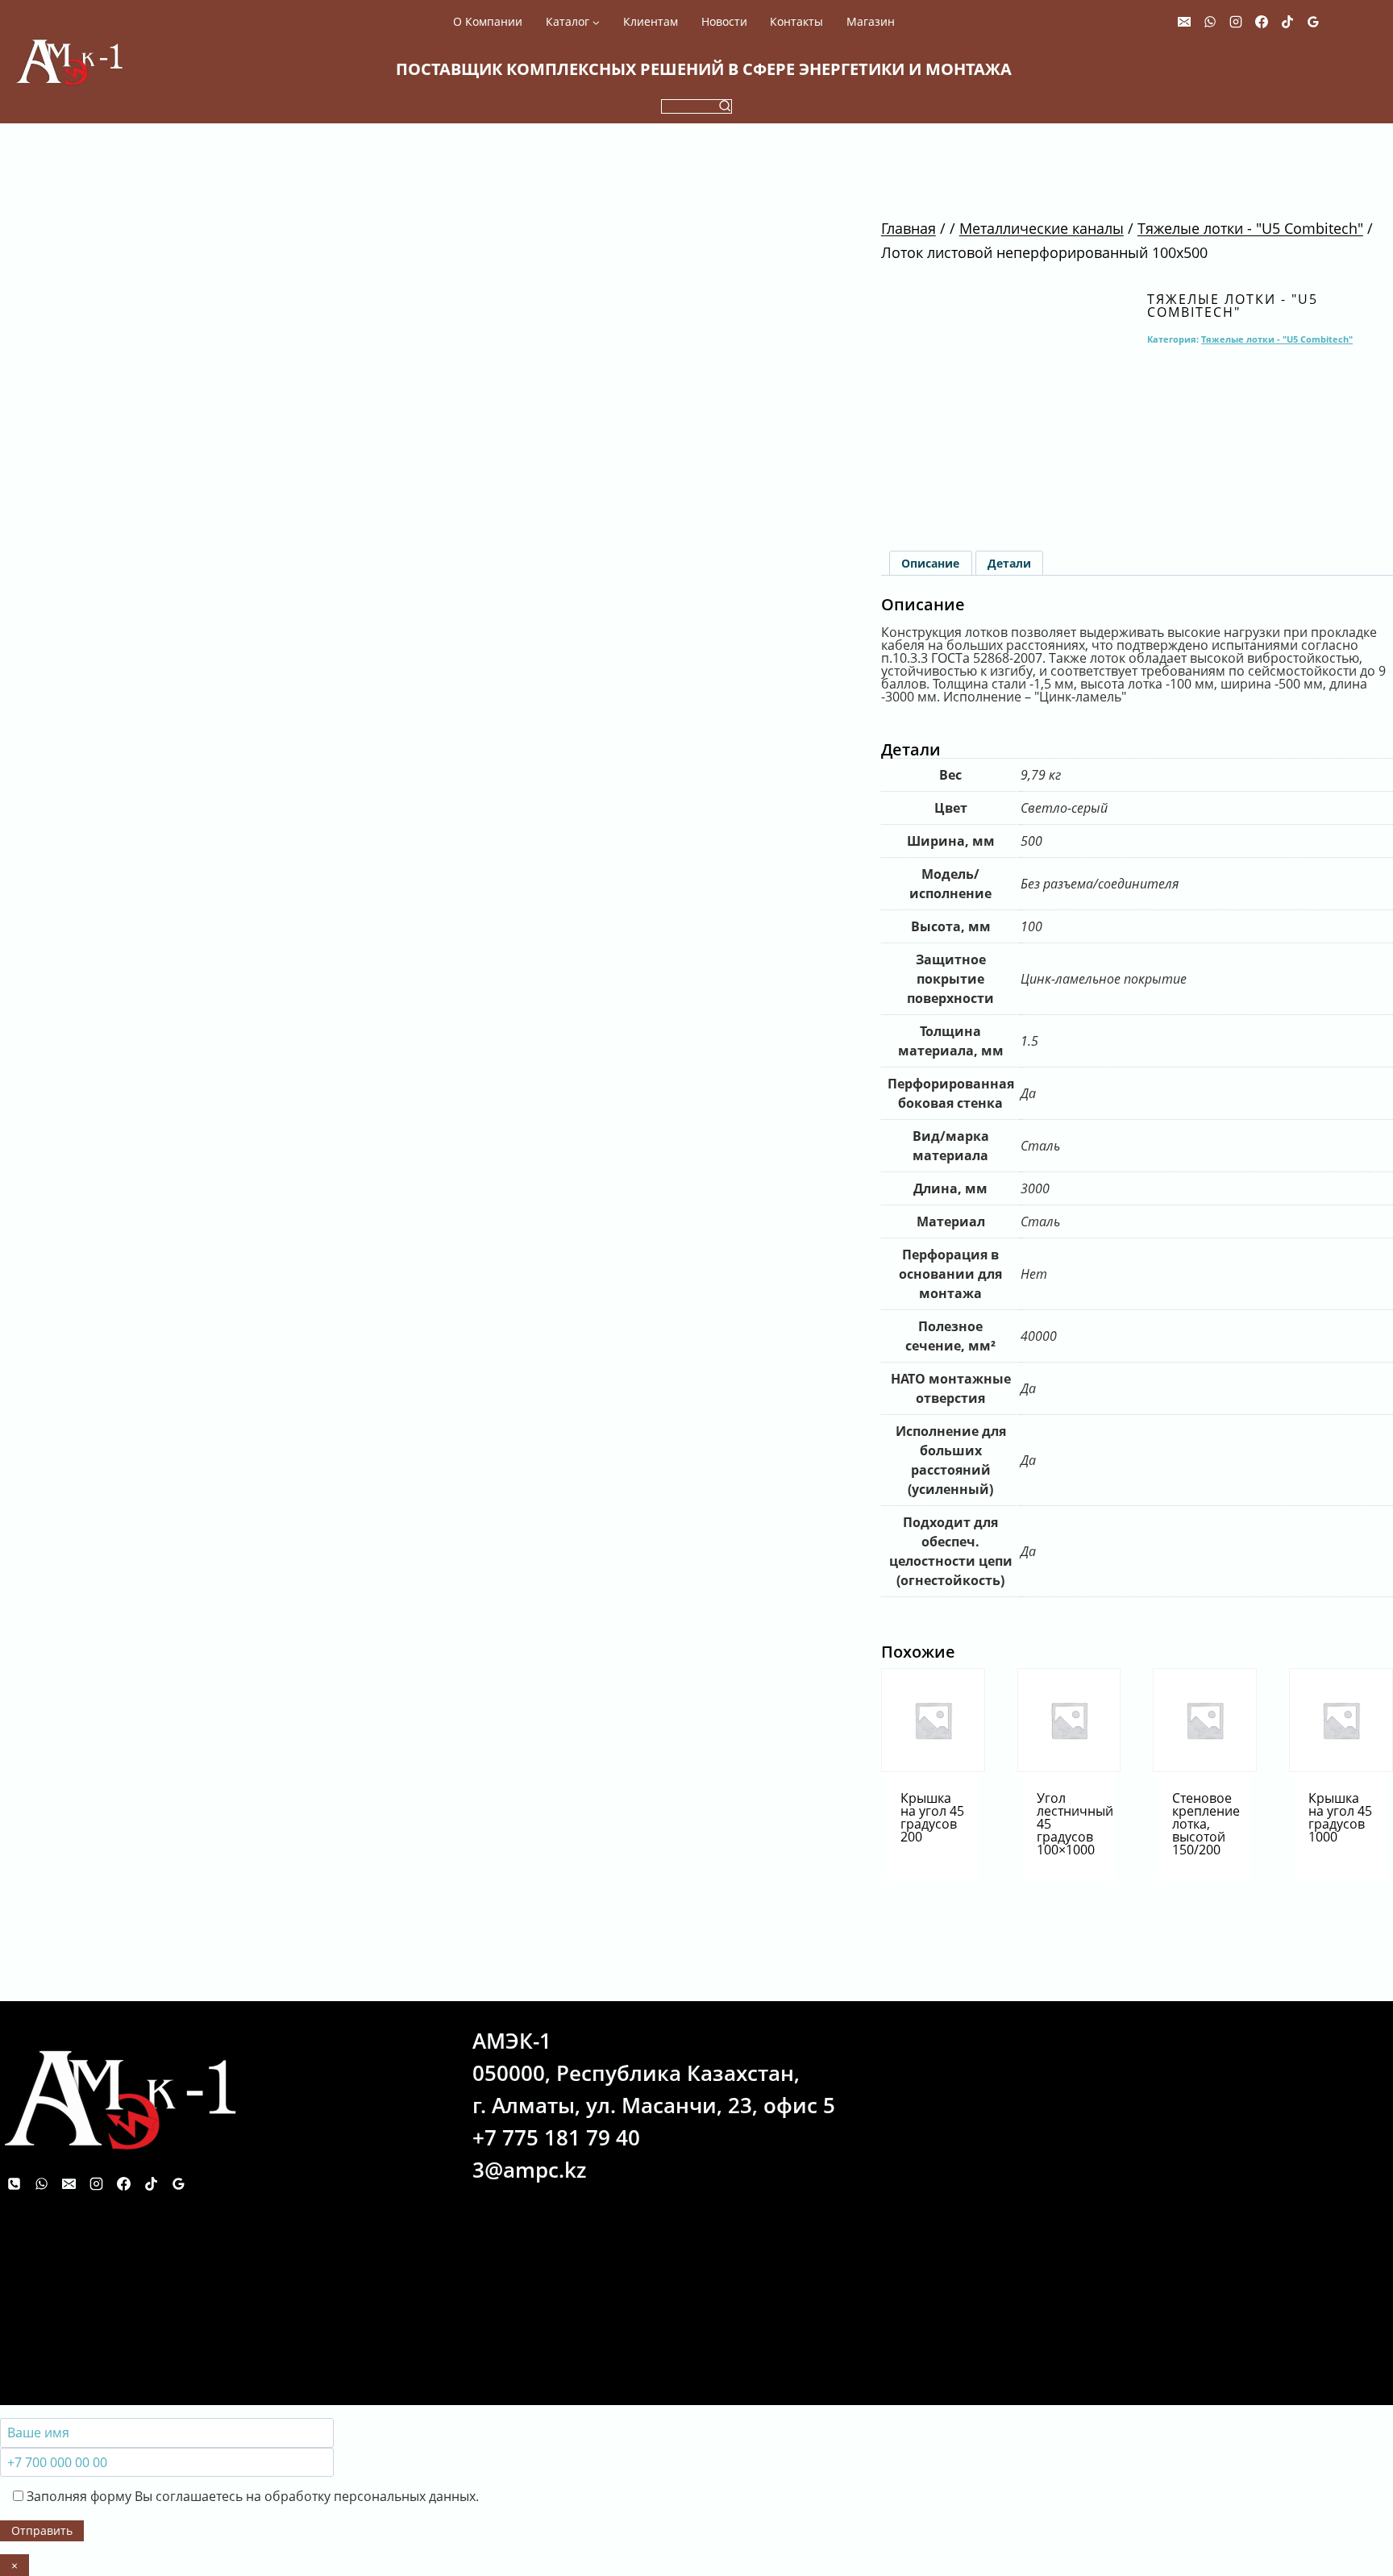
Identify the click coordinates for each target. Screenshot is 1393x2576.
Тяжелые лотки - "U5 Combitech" (1233, 306)
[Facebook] (1262, 22)
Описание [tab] (930, 563)
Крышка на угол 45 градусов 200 (932, 1817)
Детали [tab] (1009, 563)
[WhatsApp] (1210, 22)
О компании (488, 22)
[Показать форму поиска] (696, 106)
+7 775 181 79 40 (556, 2137)
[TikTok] (1287, 22)
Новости (724, 22)
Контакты (796, 22)
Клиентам (651, 22)
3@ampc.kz (529, 2170)
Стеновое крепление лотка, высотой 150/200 (1206, 1824)
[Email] (1184, 22)
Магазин (871, 22)
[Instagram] (1236, 22)
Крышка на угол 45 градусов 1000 (1340, 1817)
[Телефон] (14, 2183)
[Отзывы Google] (1313, 22)
